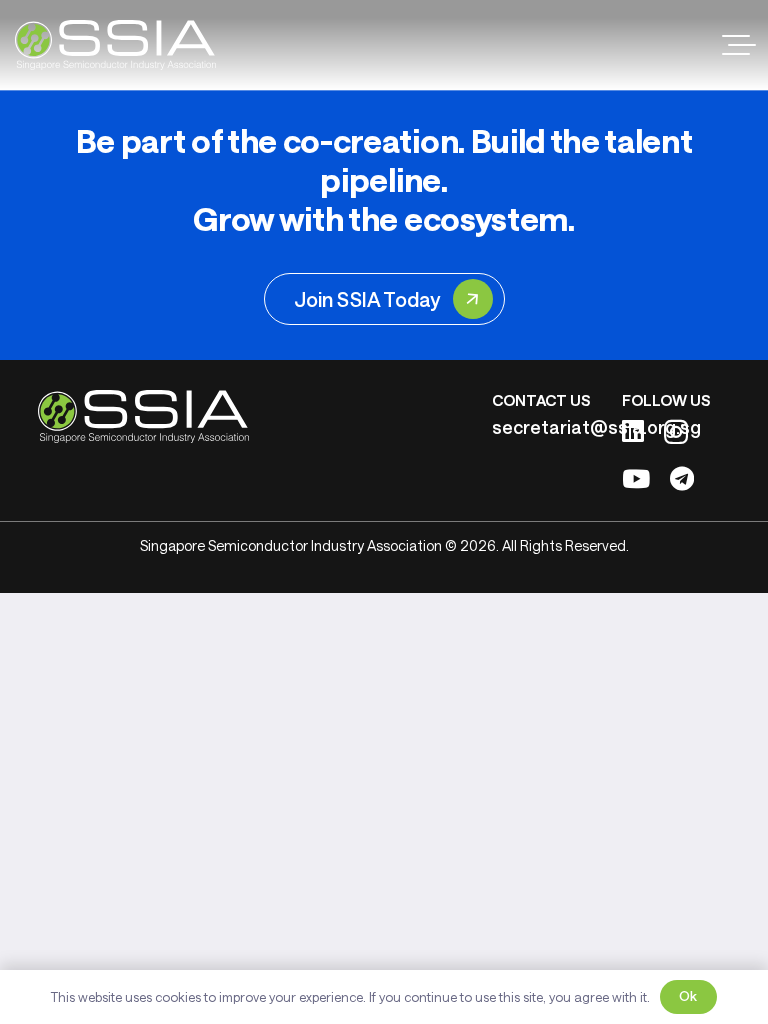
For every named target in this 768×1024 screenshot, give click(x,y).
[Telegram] (682, 478)
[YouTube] (636, 478)
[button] (739, 45)
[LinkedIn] (633, 430)
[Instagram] (676, 432)
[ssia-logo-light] (115, 45)
